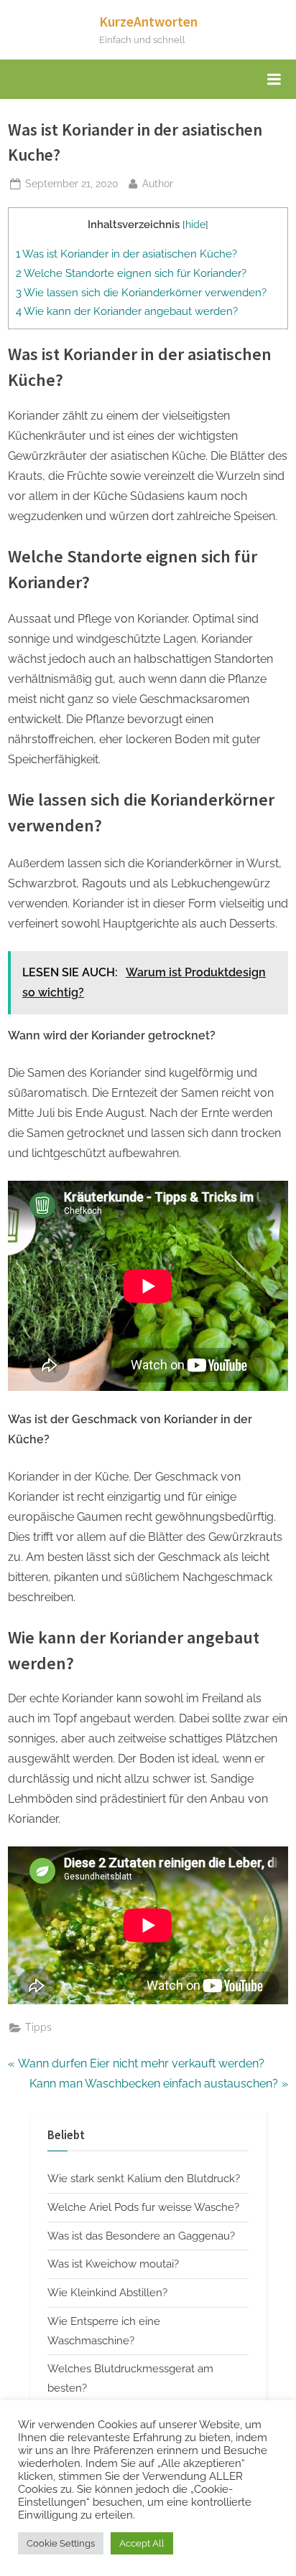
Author (158, 183)
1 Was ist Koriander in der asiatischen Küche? (126, 254)
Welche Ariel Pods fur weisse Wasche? (143, 2207)
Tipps (38, 2027)
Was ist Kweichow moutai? (113, 2264)
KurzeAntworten (148, 22)
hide (195, 225)
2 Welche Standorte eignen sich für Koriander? (131, 273)
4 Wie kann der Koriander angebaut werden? (127, 311)
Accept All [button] (142, 2543)
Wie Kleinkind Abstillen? (107, 2293)
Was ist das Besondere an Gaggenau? (141, 2236)
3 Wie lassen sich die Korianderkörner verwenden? (141, 293)
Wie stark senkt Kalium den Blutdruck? (144, 2179)
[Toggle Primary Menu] (274, 80)
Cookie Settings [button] (61, 2543)
